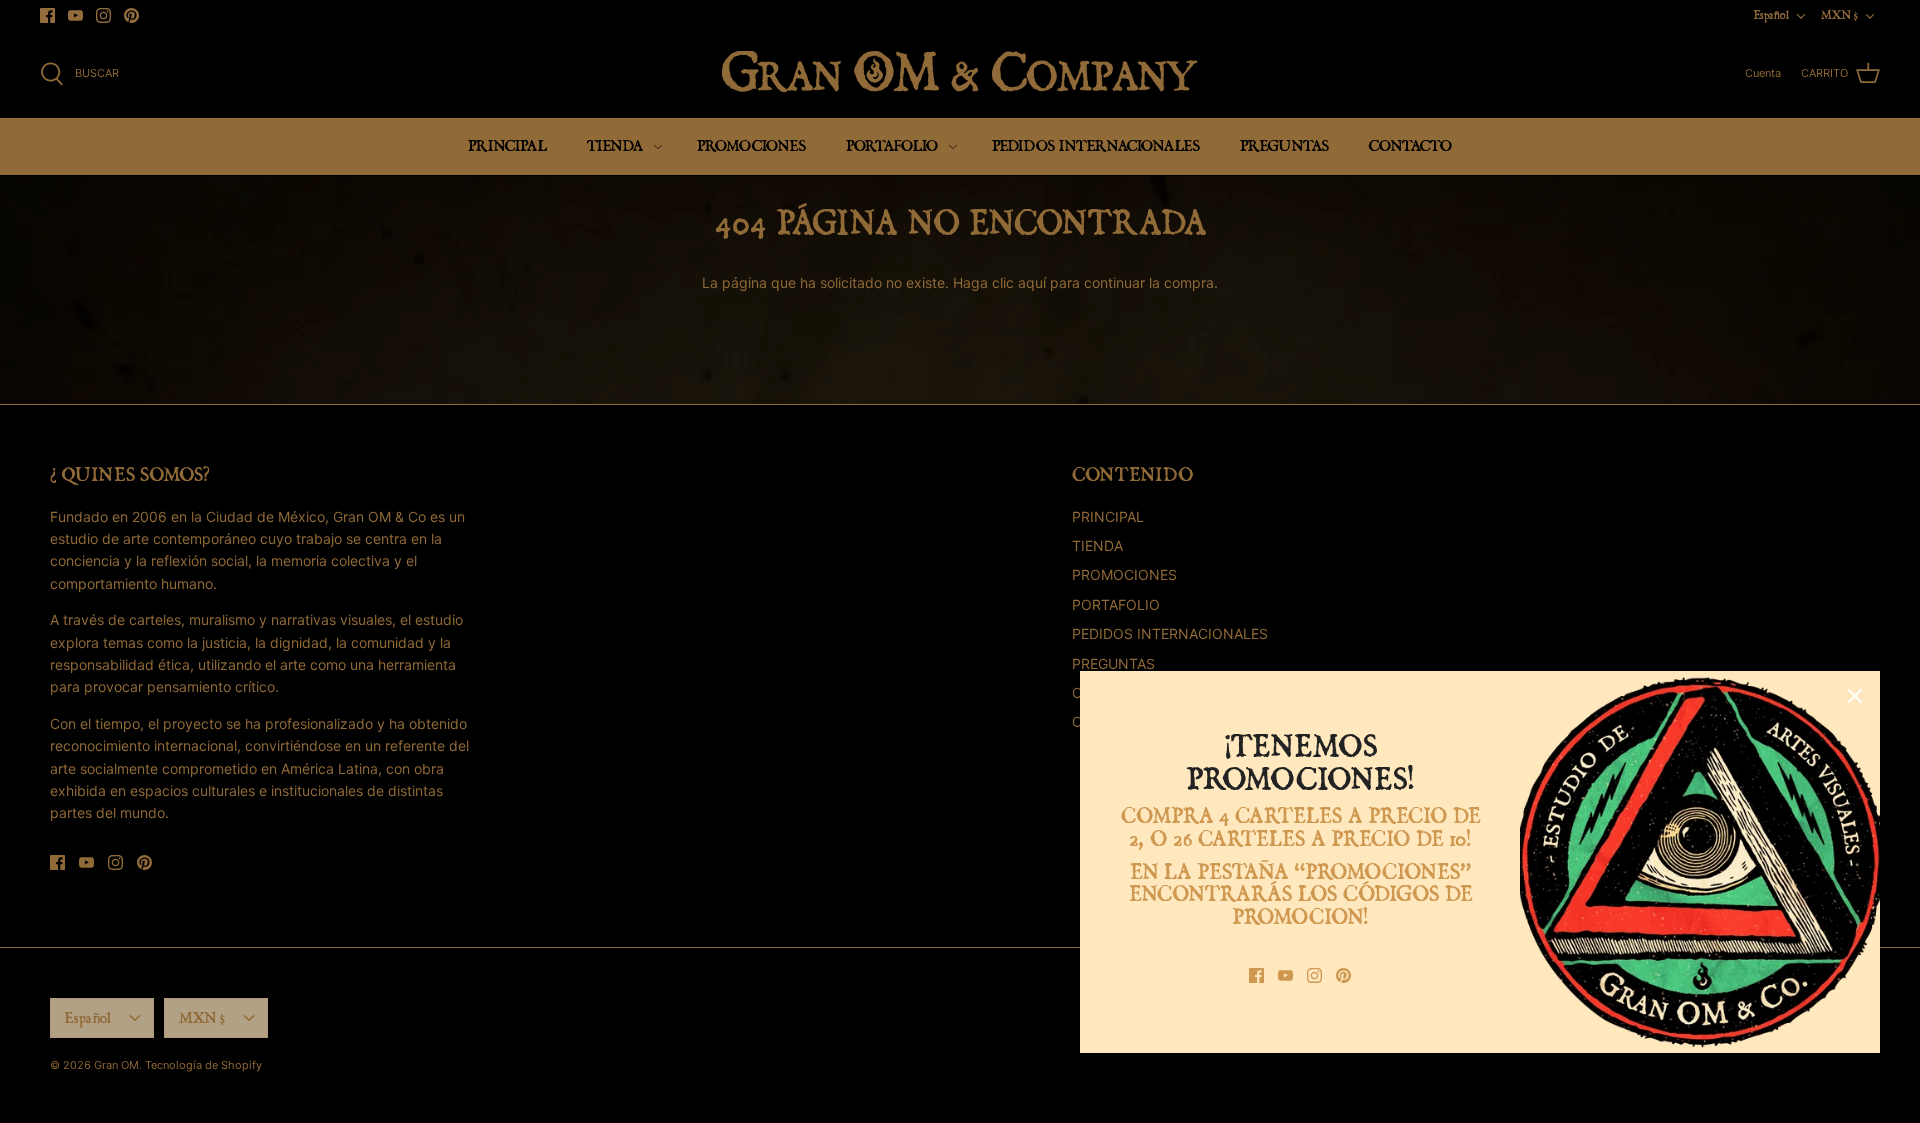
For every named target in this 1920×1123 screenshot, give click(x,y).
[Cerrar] (1855, 696)
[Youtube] (1285, 975)
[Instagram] (1314, 975)
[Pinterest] (1343, 975)
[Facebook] (1256, 975)
